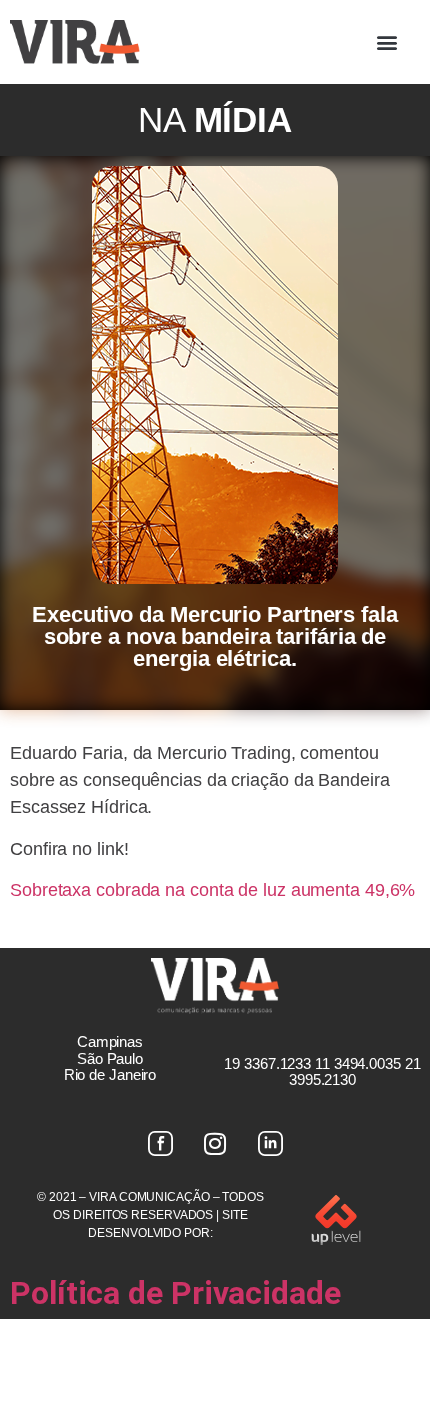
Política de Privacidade (175, 1293)
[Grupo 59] (270, 1143)
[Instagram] (215, 1143)
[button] (387, 41)
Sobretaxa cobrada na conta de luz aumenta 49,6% (212, 890)
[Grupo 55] (160, 1143)
